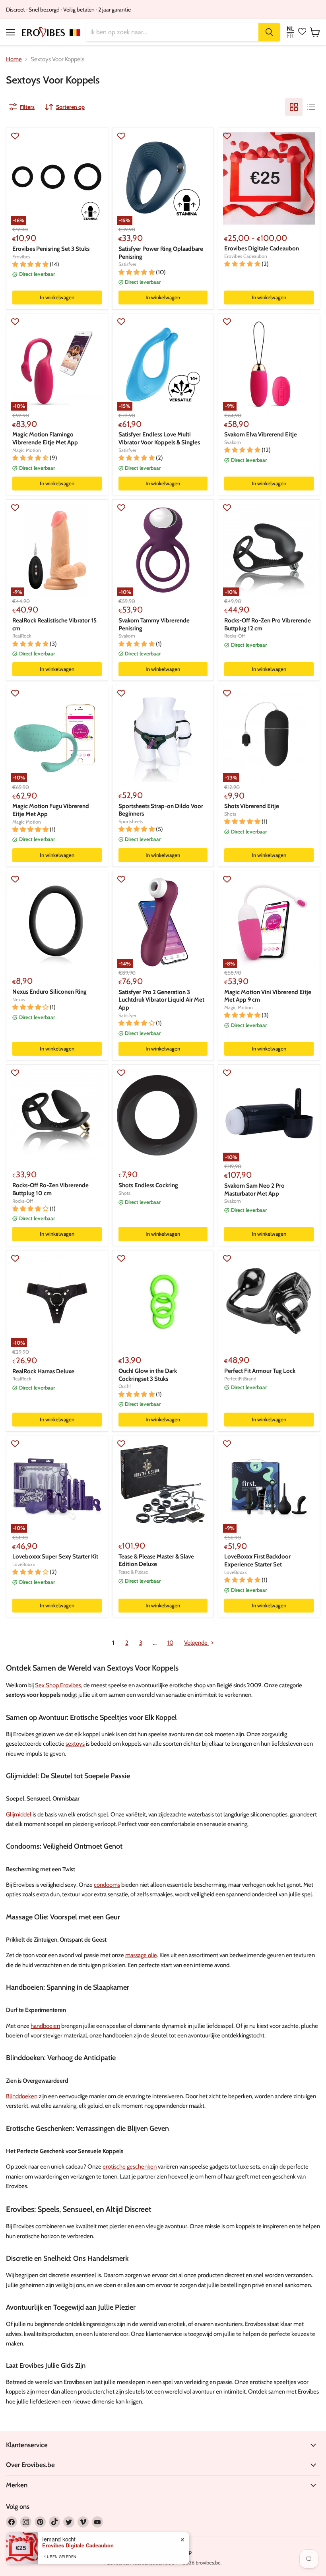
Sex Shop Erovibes (58, 1685)
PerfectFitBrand (240, 1379)
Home (14, 59)
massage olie (141, 1955)
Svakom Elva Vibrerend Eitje (261, 434)
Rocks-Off (235, 636)
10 (170, 1643)
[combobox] (172, 32)
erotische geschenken (130, 2167)
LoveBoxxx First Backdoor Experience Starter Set (257, 1560)
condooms (107, 1885)
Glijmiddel (19, 1814)
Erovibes (21, 257)
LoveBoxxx (24, 1564)
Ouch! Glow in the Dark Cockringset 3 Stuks (148, 1375)
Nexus (19, 999)
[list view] (311, 107)
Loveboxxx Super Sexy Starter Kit (55, 1556)
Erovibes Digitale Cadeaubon (262, 248)
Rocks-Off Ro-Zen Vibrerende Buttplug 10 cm (50, 1189)
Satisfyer (127, 264)
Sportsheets (131, 821)
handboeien (45, 2026)
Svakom (233, 442)
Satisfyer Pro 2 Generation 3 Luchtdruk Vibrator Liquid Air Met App (161, 1000)
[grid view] (294, 107)
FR (290, 36)
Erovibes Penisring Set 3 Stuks (51, 249)
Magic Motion (27, 450)
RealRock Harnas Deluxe (43, 1371)
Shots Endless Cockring (148, 1185)
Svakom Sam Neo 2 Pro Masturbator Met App (254, 1190)
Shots (230, 814)
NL (290, 29)
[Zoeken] (269, 32)
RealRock (22, 636)
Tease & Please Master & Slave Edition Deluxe (156, 1560)
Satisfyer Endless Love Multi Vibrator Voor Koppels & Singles (159, 438)
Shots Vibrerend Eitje (252, 806)
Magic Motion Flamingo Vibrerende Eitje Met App (45, 438)
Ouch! (125, 1386)
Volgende (196, 1643)
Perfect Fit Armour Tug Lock (260, 1371)
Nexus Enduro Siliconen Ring (49, 992)
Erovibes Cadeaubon (246, 256)
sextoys (75, 1744)
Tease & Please (133, 1572)
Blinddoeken (22, 2096)
